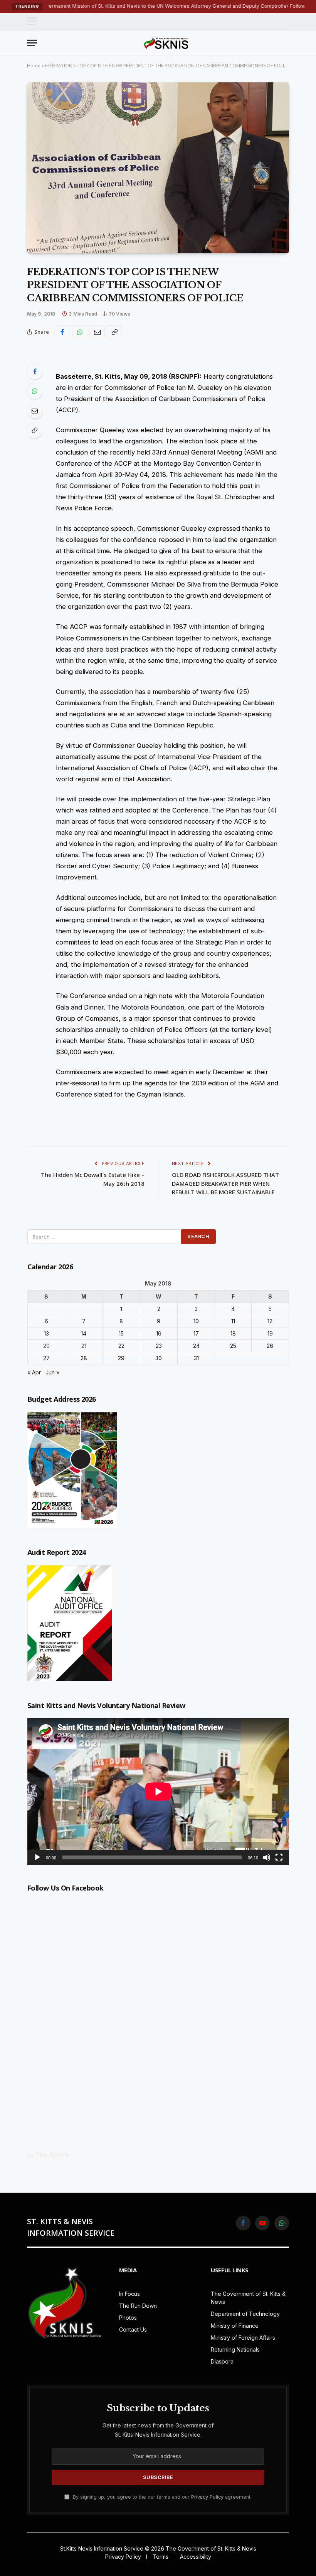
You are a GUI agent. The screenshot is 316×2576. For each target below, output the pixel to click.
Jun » (52, 1372)
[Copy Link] (114, 332)
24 (196, 1346)
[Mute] (267, 1857)
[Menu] (32, 21)
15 (121, 1333)
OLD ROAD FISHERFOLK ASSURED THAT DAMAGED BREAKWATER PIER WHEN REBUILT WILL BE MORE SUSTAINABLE (225, 1183)
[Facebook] (35, 371)
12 (270, 1321)
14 (84, 1333)
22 (121, 1346)
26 (270, 1346)
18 (233, 1333)
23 (159, 1346)
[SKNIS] (166, 43)
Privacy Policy (207, 2497)
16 (159, 1333)
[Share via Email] (97, 332)
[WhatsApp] (35, 391)
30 (159, 1358)
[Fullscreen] (279, 1857)
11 (233, 1321)
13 (46, 1333)
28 (84, 1358)
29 (121, 1358)
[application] (158, 1792)
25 (233, 1346)
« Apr (34, 1372)
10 (196, 1321)
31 (196, 1358)
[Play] (37, 1857)
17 (196, 1333)
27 (46, 1358)
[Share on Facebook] (62, 332)
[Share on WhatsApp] (80, 332)
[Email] (35, 411)
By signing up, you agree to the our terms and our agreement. (161, 2497)
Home (34, 66)
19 (270, 1333)
